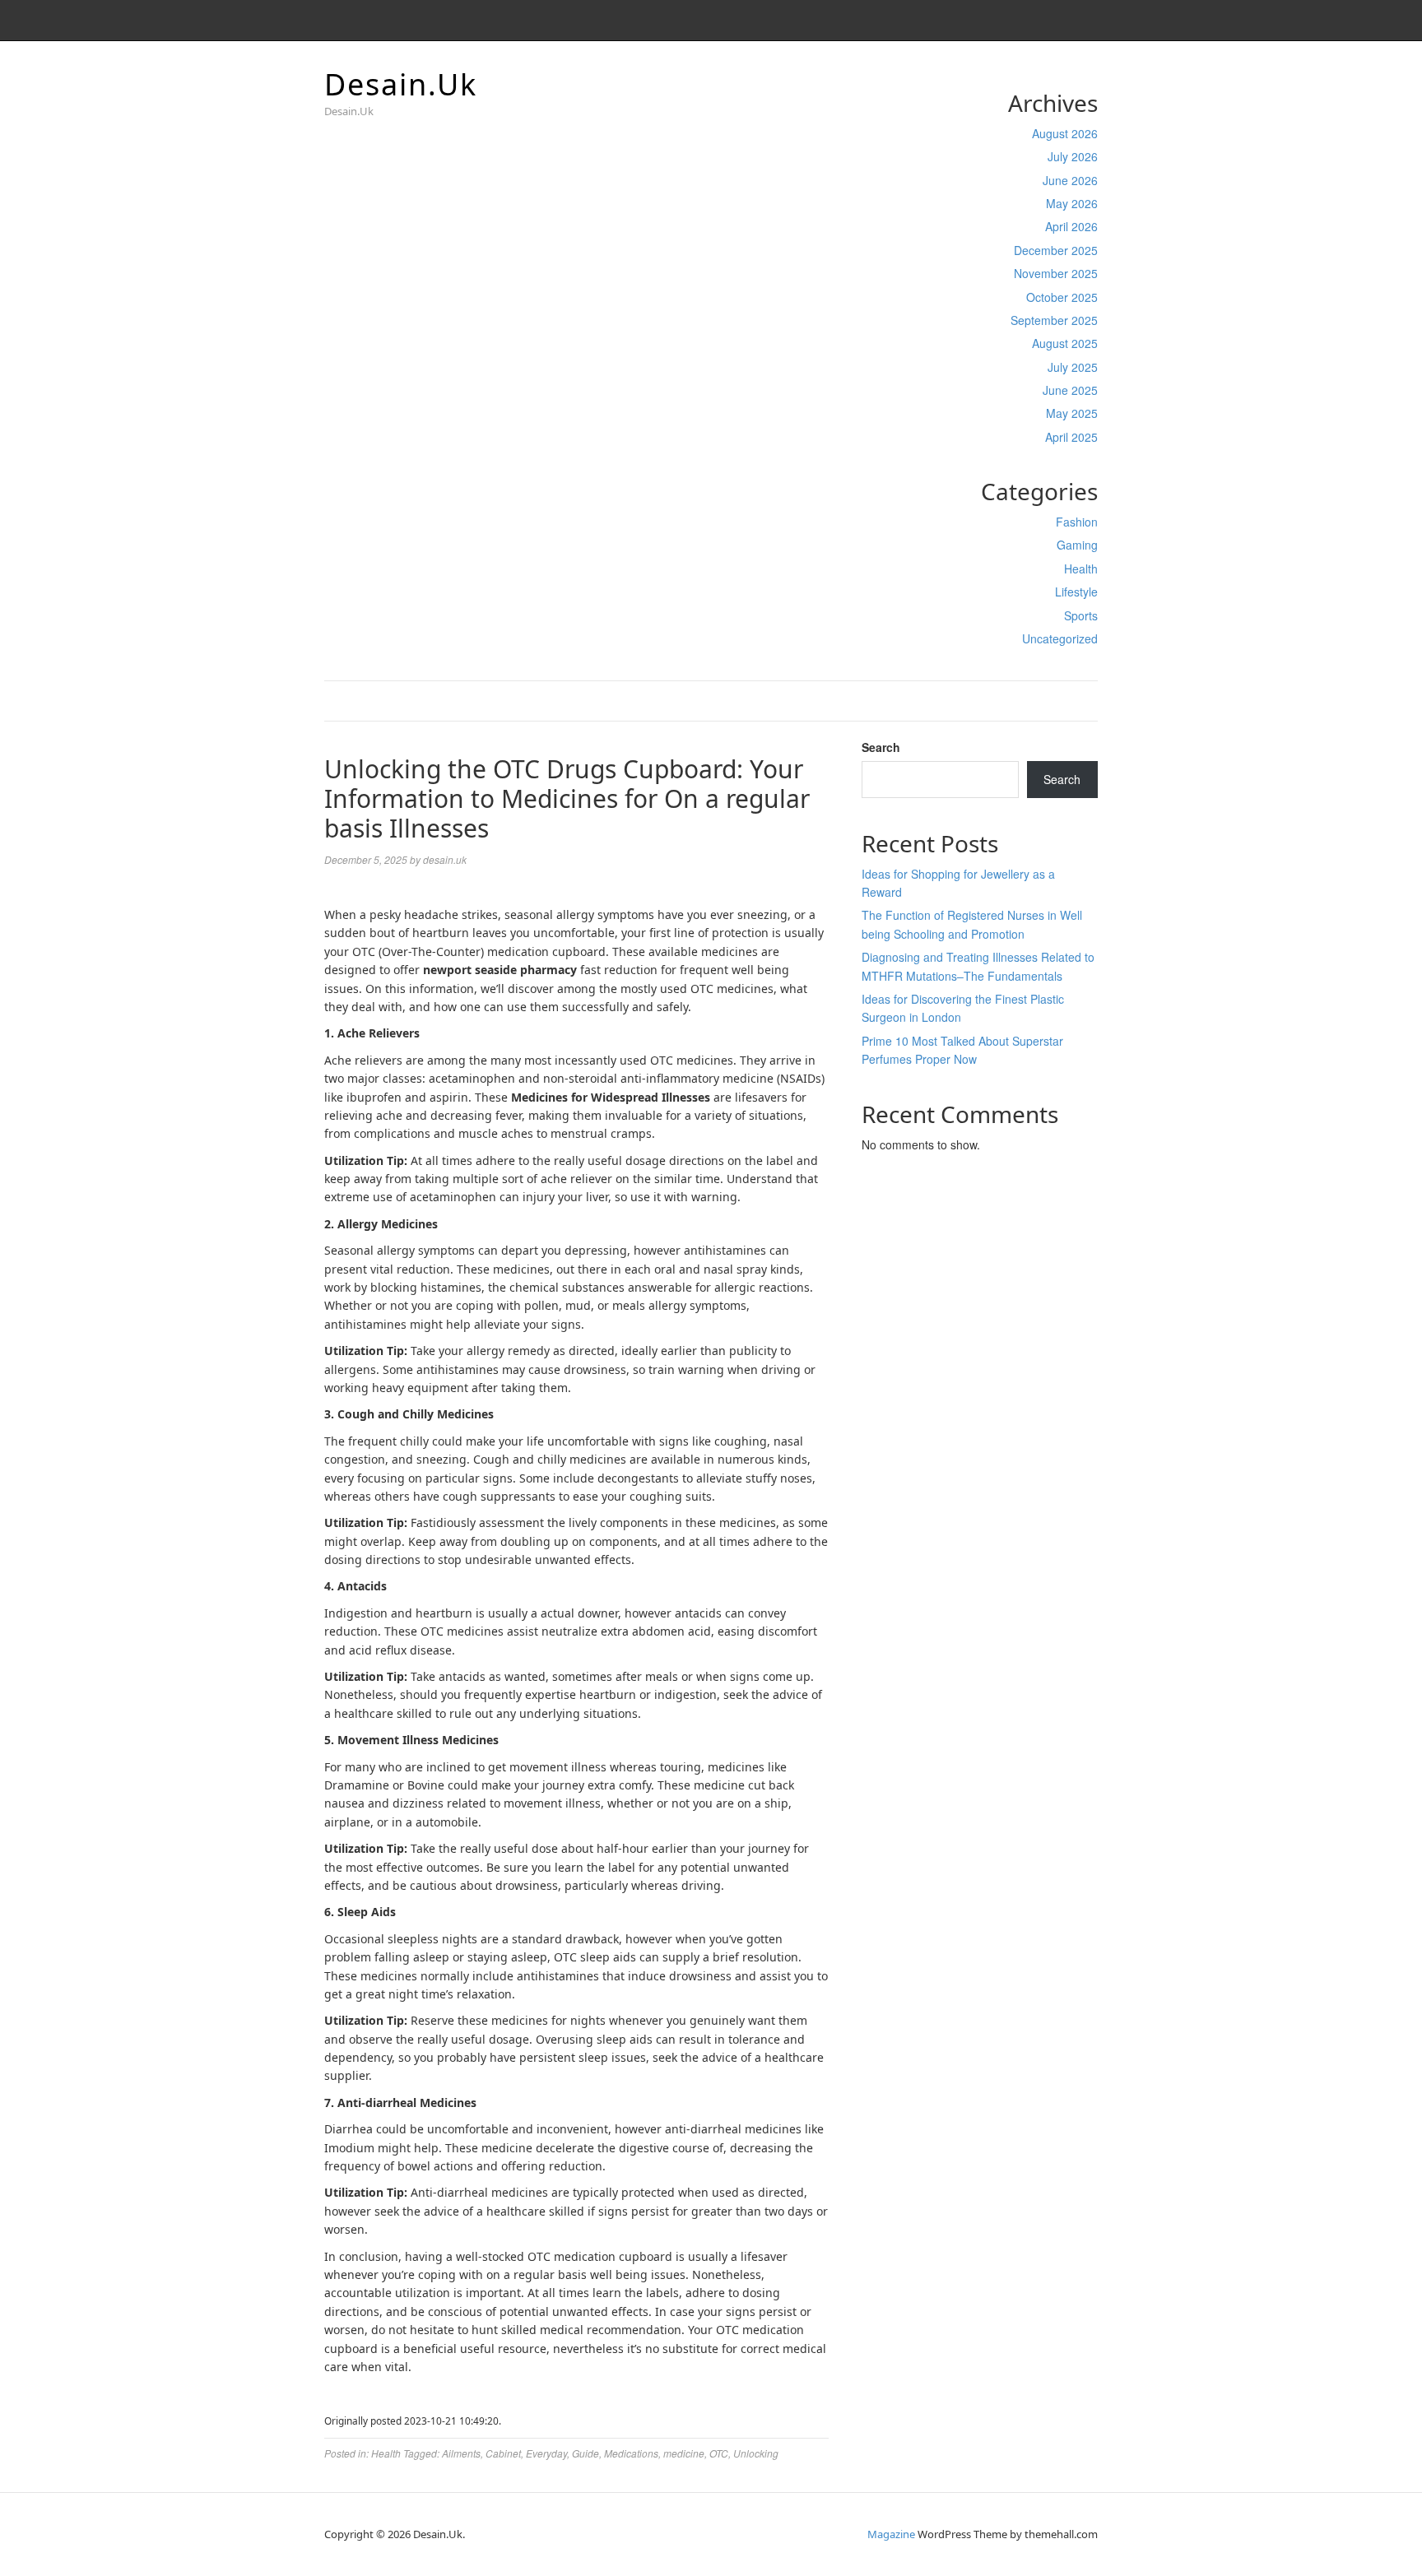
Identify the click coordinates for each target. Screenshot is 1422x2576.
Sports (1081, 615)
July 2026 (1073, 156)
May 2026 (1072, 203)
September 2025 (1054, 320)
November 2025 (1056, 273)
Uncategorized (1060, 638)
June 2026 (1070, 180)
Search (881, 747)
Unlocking (756, 2453)
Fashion (1077, 522)
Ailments (461, 2453)
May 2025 (1072, 413)
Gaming (1077, 545)
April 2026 (1071, 226)
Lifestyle (1076, 592)
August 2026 (1065, 133)
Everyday (546, 2453)
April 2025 (1071, 437)
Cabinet (503, 2453)
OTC (719, 2453)
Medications (631, 2453)
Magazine (891, 2534)
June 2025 (1070, 390)
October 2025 (1062, 297)
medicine (684, 2453)
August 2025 (1065, 343)
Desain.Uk (401, 84)
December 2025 (1056, 250)
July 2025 (1073, 367)
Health (1081, 569)
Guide (586, 2453)
